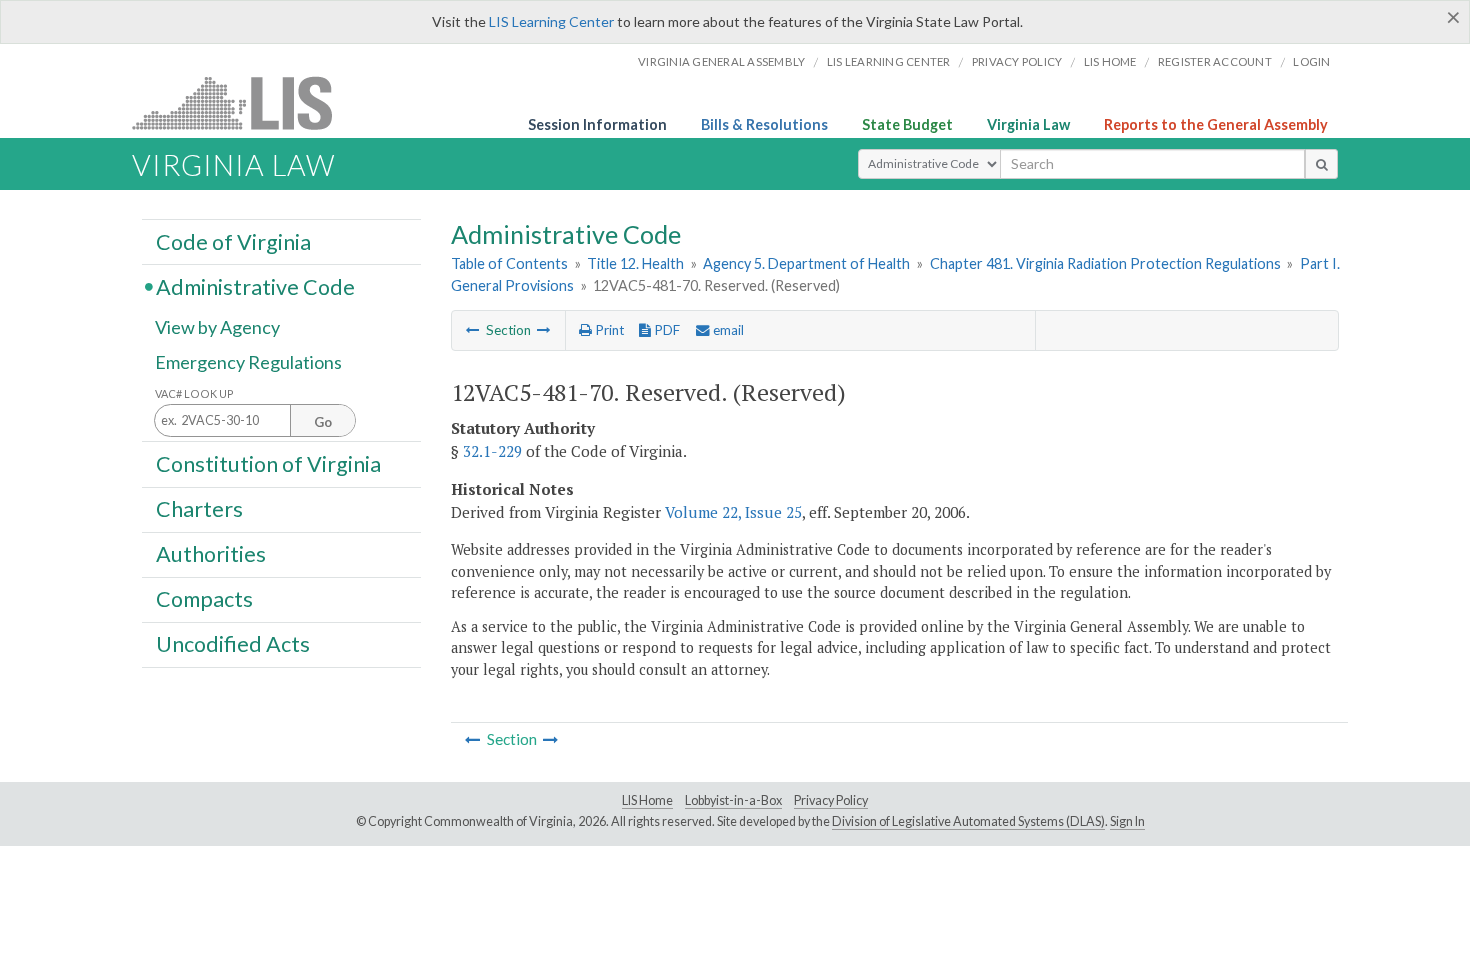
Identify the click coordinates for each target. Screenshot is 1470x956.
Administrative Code (255, 286)
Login (1311, 61)
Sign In (1127, 821)
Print (608, 330)
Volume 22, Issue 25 (733, 512)
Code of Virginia (233, 241)
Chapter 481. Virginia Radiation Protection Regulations (1105, 263)
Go (323, 422)
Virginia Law (1028, 124)
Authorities (211, 554)
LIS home (1110, 61)
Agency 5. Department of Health (806, 263)
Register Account (1215, 61)
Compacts (204, 599)
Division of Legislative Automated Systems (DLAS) (968, 821)
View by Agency (217, 327)
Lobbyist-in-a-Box (733, 800)
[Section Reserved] (473, 330)
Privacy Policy (1017, 61)
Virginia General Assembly (721, 61)
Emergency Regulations (248, 362)
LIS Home (647, 800)
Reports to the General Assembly (1216, 124)
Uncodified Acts (233, 644)
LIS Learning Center (551, 21)
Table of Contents (509, 263)
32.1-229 (492, 451)
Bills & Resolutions (764, 124)
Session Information (597, 124)
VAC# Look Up (194, 393)
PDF (665, 330)
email (727, 330)
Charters (199, 509)
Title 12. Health (635, 263)
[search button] (1321, 164)
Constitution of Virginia (268, 463)
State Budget (907, 124)
